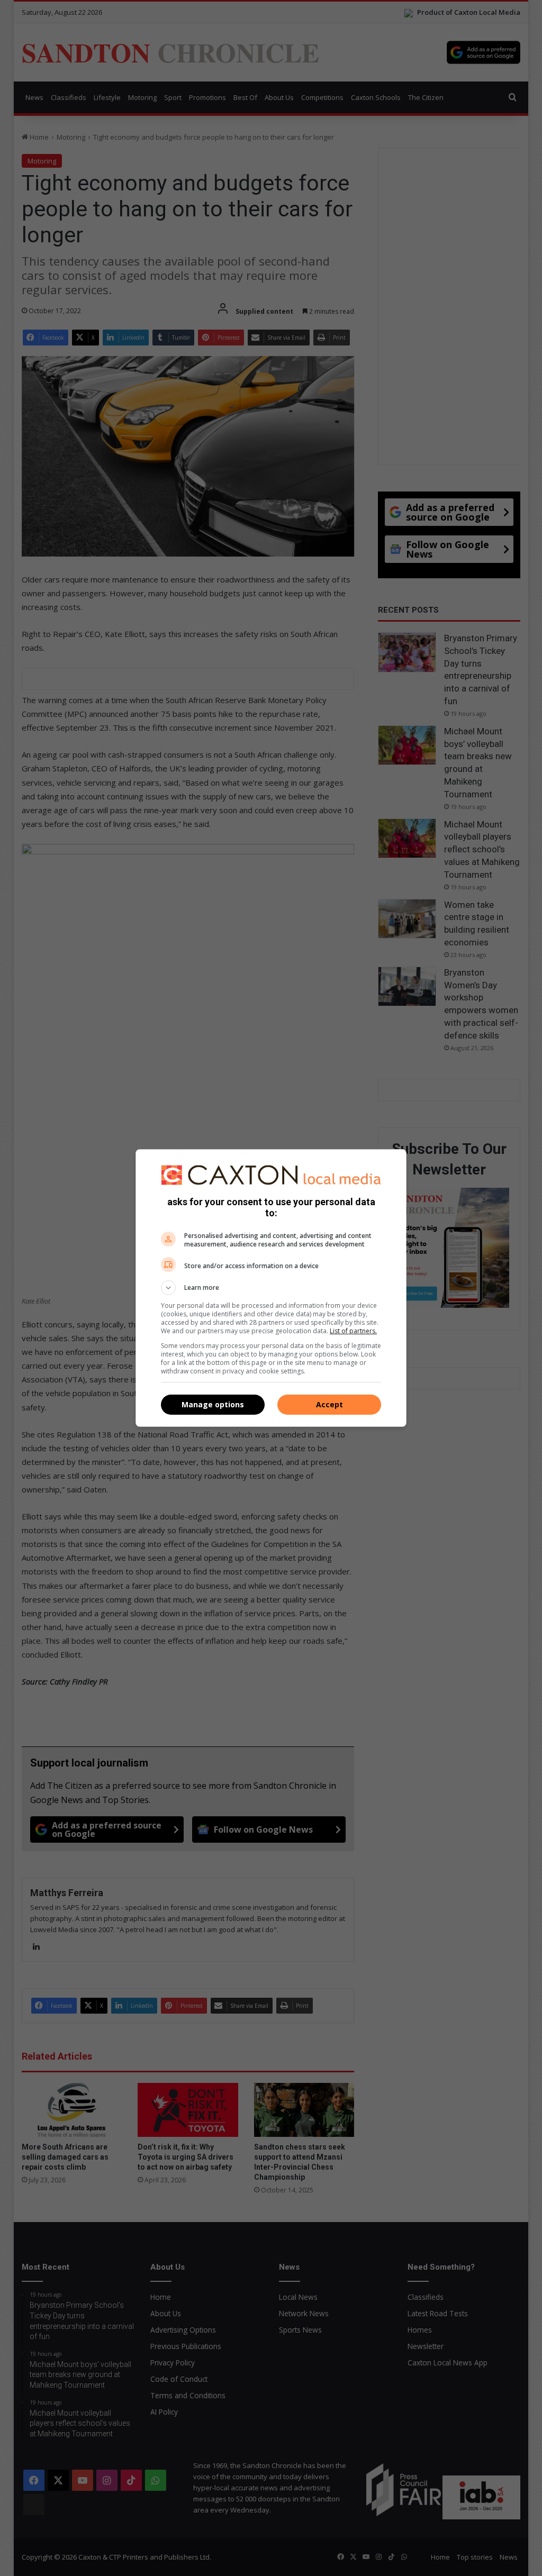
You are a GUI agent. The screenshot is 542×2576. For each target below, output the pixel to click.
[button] (271, 1288)
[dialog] (271, 1288)
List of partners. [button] (353, 1331)
